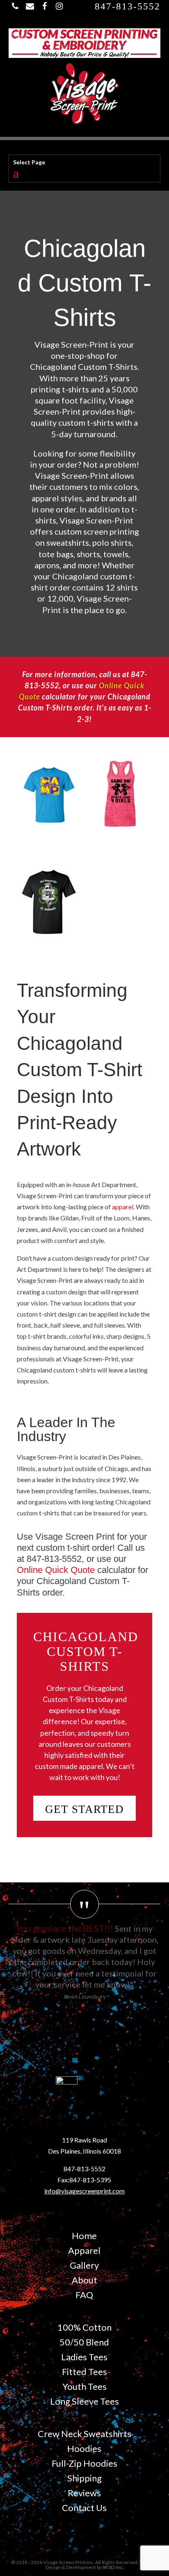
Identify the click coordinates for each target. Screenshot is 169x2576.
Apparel (84, 2250)
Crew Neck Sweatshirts (84, 2434)
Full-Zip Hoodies (84, 2463)
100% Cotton (84, 2327)
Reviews (84, 2493)
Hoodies (84, 2448)
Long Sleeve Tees (84, 2401)
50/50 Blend (84, 2342)
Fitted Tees (84, 2372)
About (84, 2280)
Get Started (84, 1809)
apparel (123, 1207)
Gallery (84, 2265)
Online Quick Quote (56, 1570)
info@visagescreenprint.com (84, 2191)
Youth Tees (84, 2386)
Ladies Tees (84, 2357)
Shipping (84, 2478)
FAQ (84, 2295)
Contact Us (84, 2508)
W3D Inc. (113, 2567)
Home (84, 2236)
